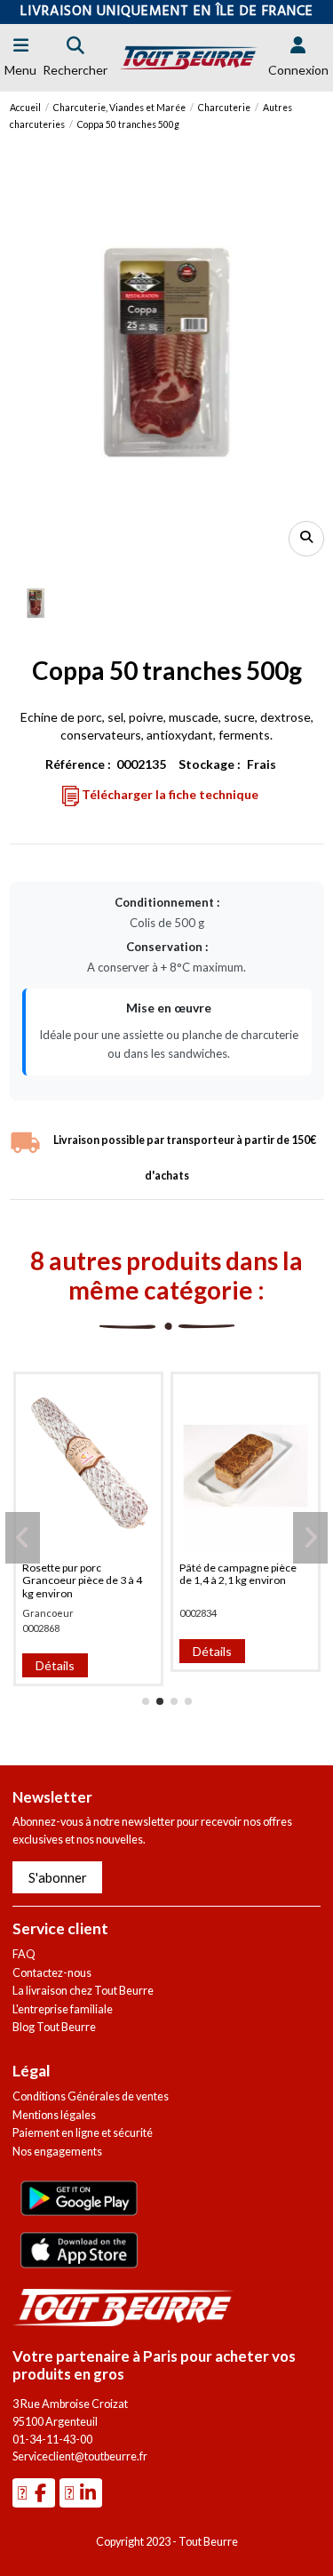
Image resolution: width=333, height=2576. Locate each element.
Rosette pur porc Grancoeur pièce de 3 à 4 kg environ (82, 1580)
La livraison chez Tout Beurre (83, 1991)
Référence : (78, 764)
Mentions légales (54, 2115)
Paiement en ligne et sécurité (83, 2133)
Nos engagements (57, 2152)
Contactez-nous (52, 1973)
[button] (146, 1701)
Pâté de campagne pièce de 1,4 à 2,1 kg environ (238, 1574)
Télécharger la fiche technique (169, 794)
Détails (55, 1665)
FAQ (24, 1954)
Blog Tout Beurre (54, 2027)
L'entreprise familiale (63, 2009)
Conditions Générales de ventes (91, 2096)
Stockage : (210, 764)
